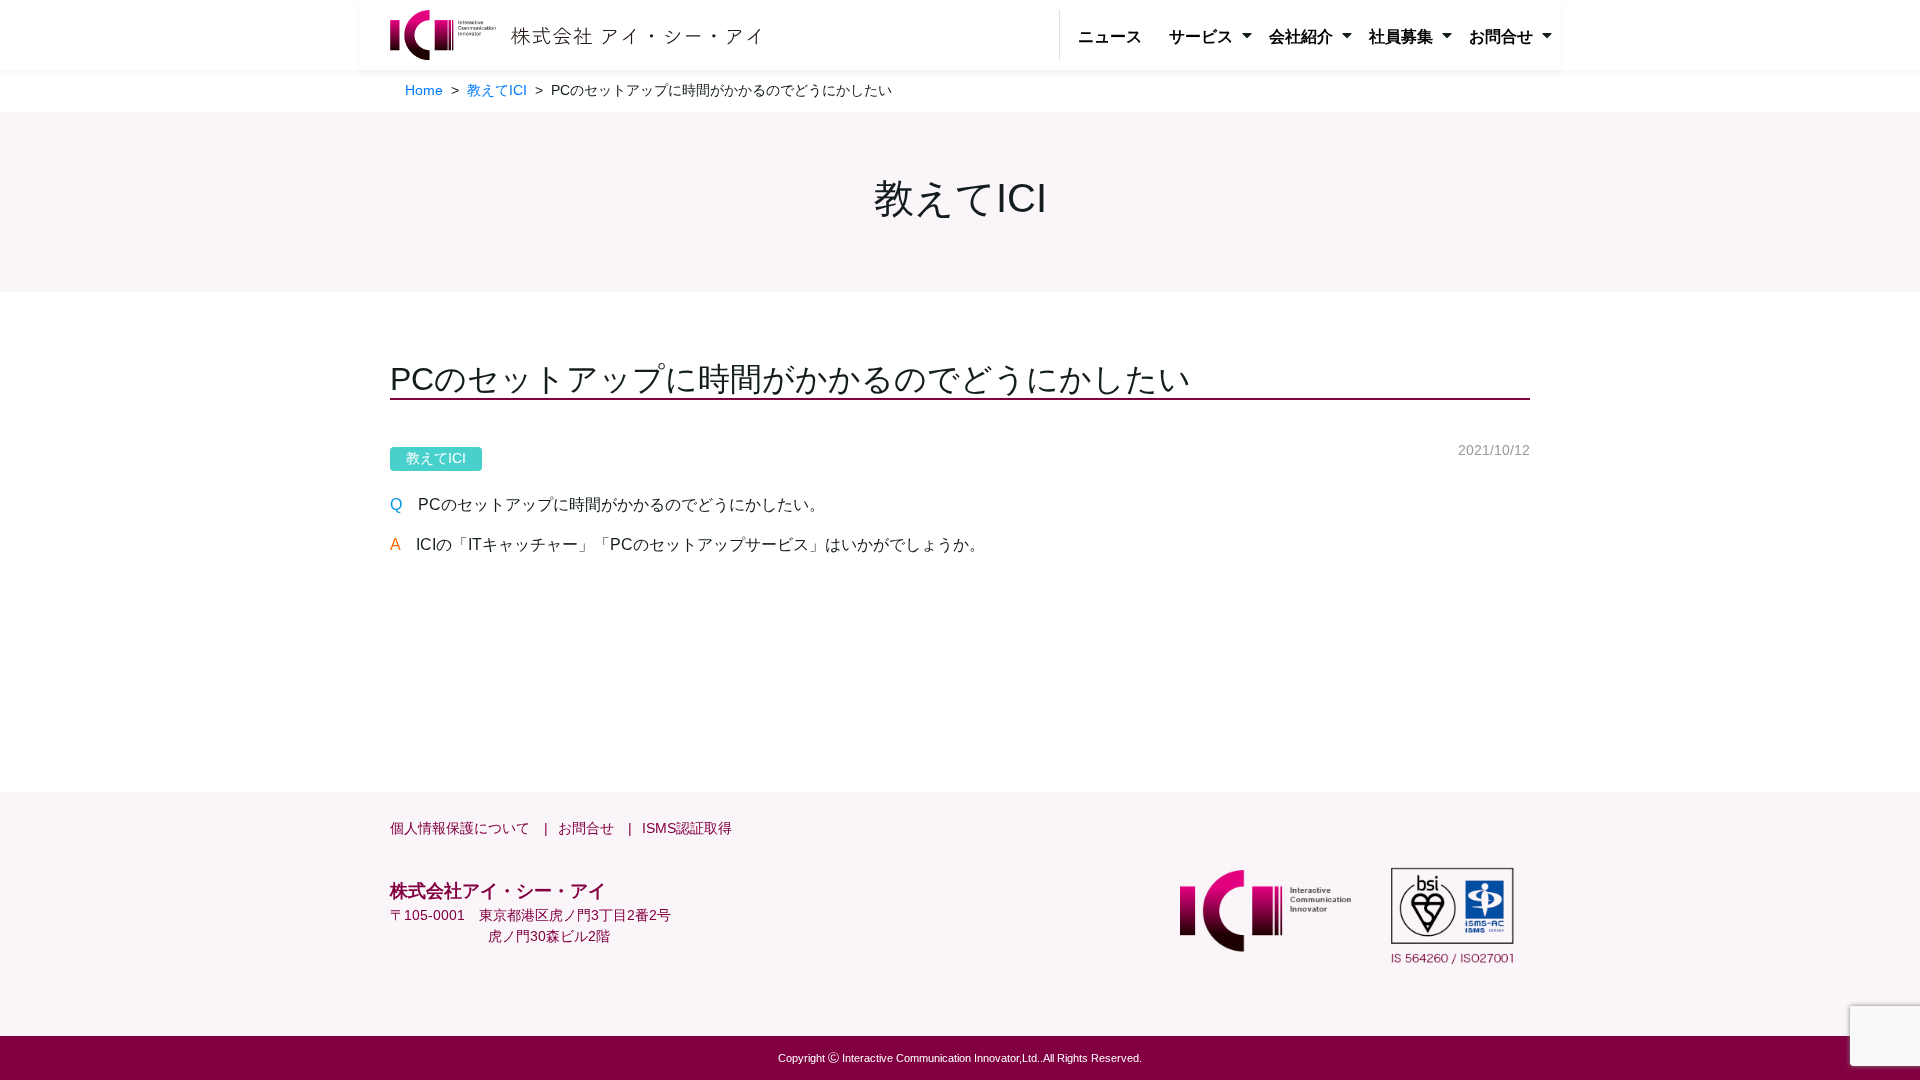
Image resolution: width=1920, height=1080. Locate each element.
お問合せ (586, 828)
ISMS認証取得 (687, 828)
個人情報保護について (460, 828)
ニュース (1110, 36)
